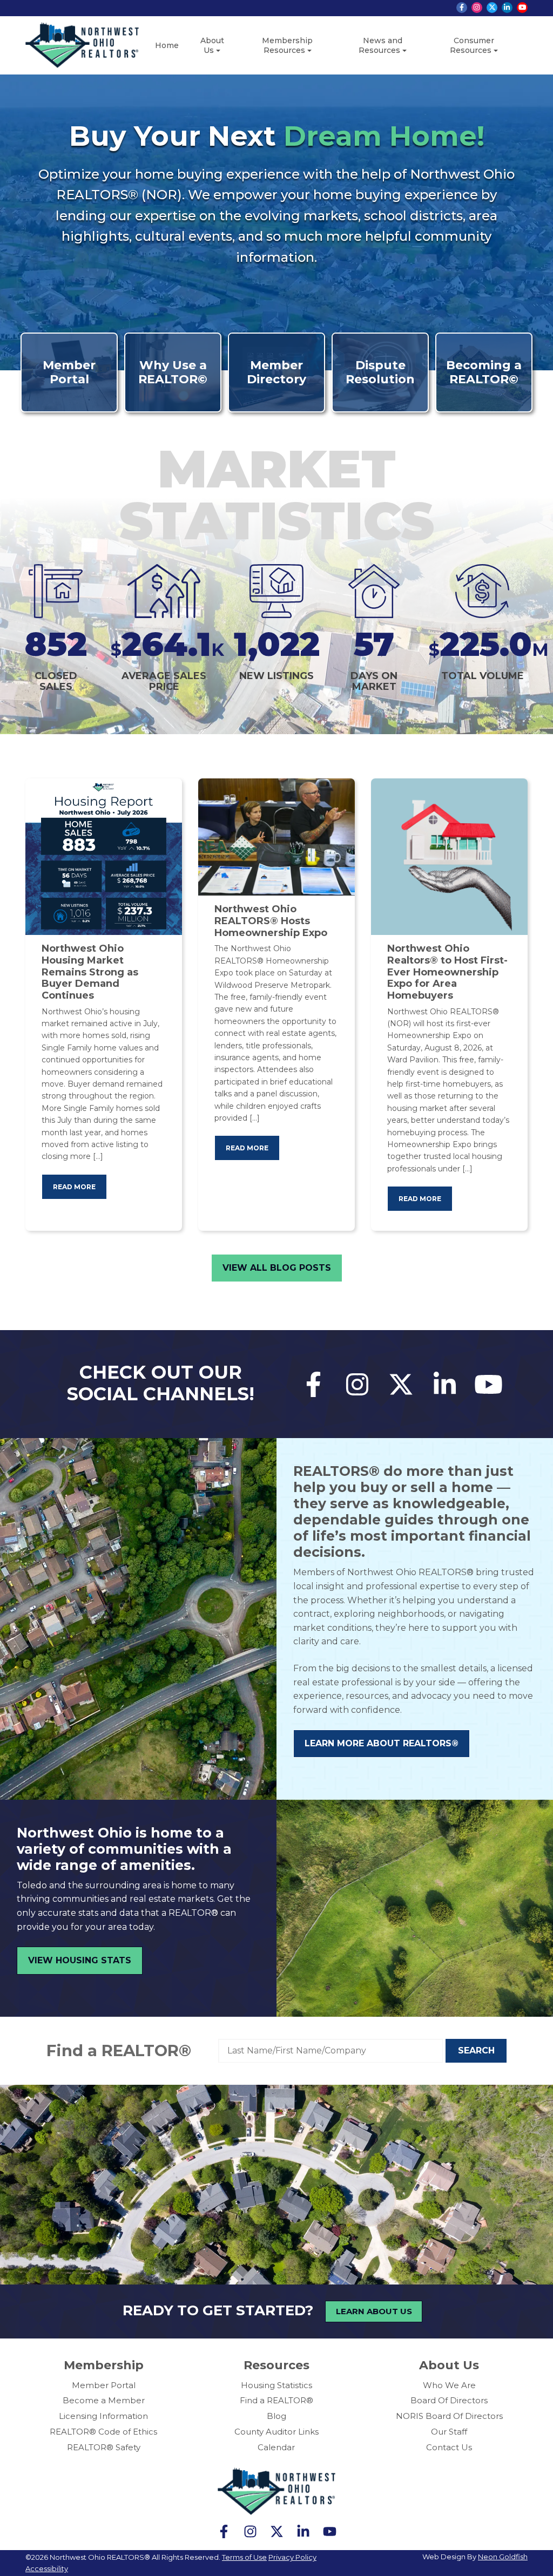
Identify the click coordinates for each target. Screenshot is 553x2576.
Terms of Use (244, 2557)
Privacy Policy (292, 2557)
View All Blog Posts (277, 1268)
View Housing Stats (80, 1960)
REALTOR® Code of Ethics (103, 2432)
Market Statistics (277, 495)
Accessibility (47, 2568)
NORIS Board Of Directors (449, 2416)
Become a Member (104, 2400)
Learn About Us (374, 2311)
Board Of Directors (449, 2400)
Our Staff (449, 2432)
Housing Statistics (276, 2385)
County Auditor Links (276, 2432)
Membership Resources (287, 45)
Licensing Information (103, 2416)
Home (167, 45)
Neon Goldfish (503, 2557)
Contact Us (449, 2447)
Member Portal (104, 2385)
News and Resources (380, 45)
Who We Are (449, 2385)
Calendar (276, 2447)
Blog (276, 2416)
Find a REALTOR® (119, 2050)
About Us (212, 45)
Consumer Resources (472, 45)
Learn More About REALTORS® (382, 1743)
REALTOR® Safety (104, 2447)
